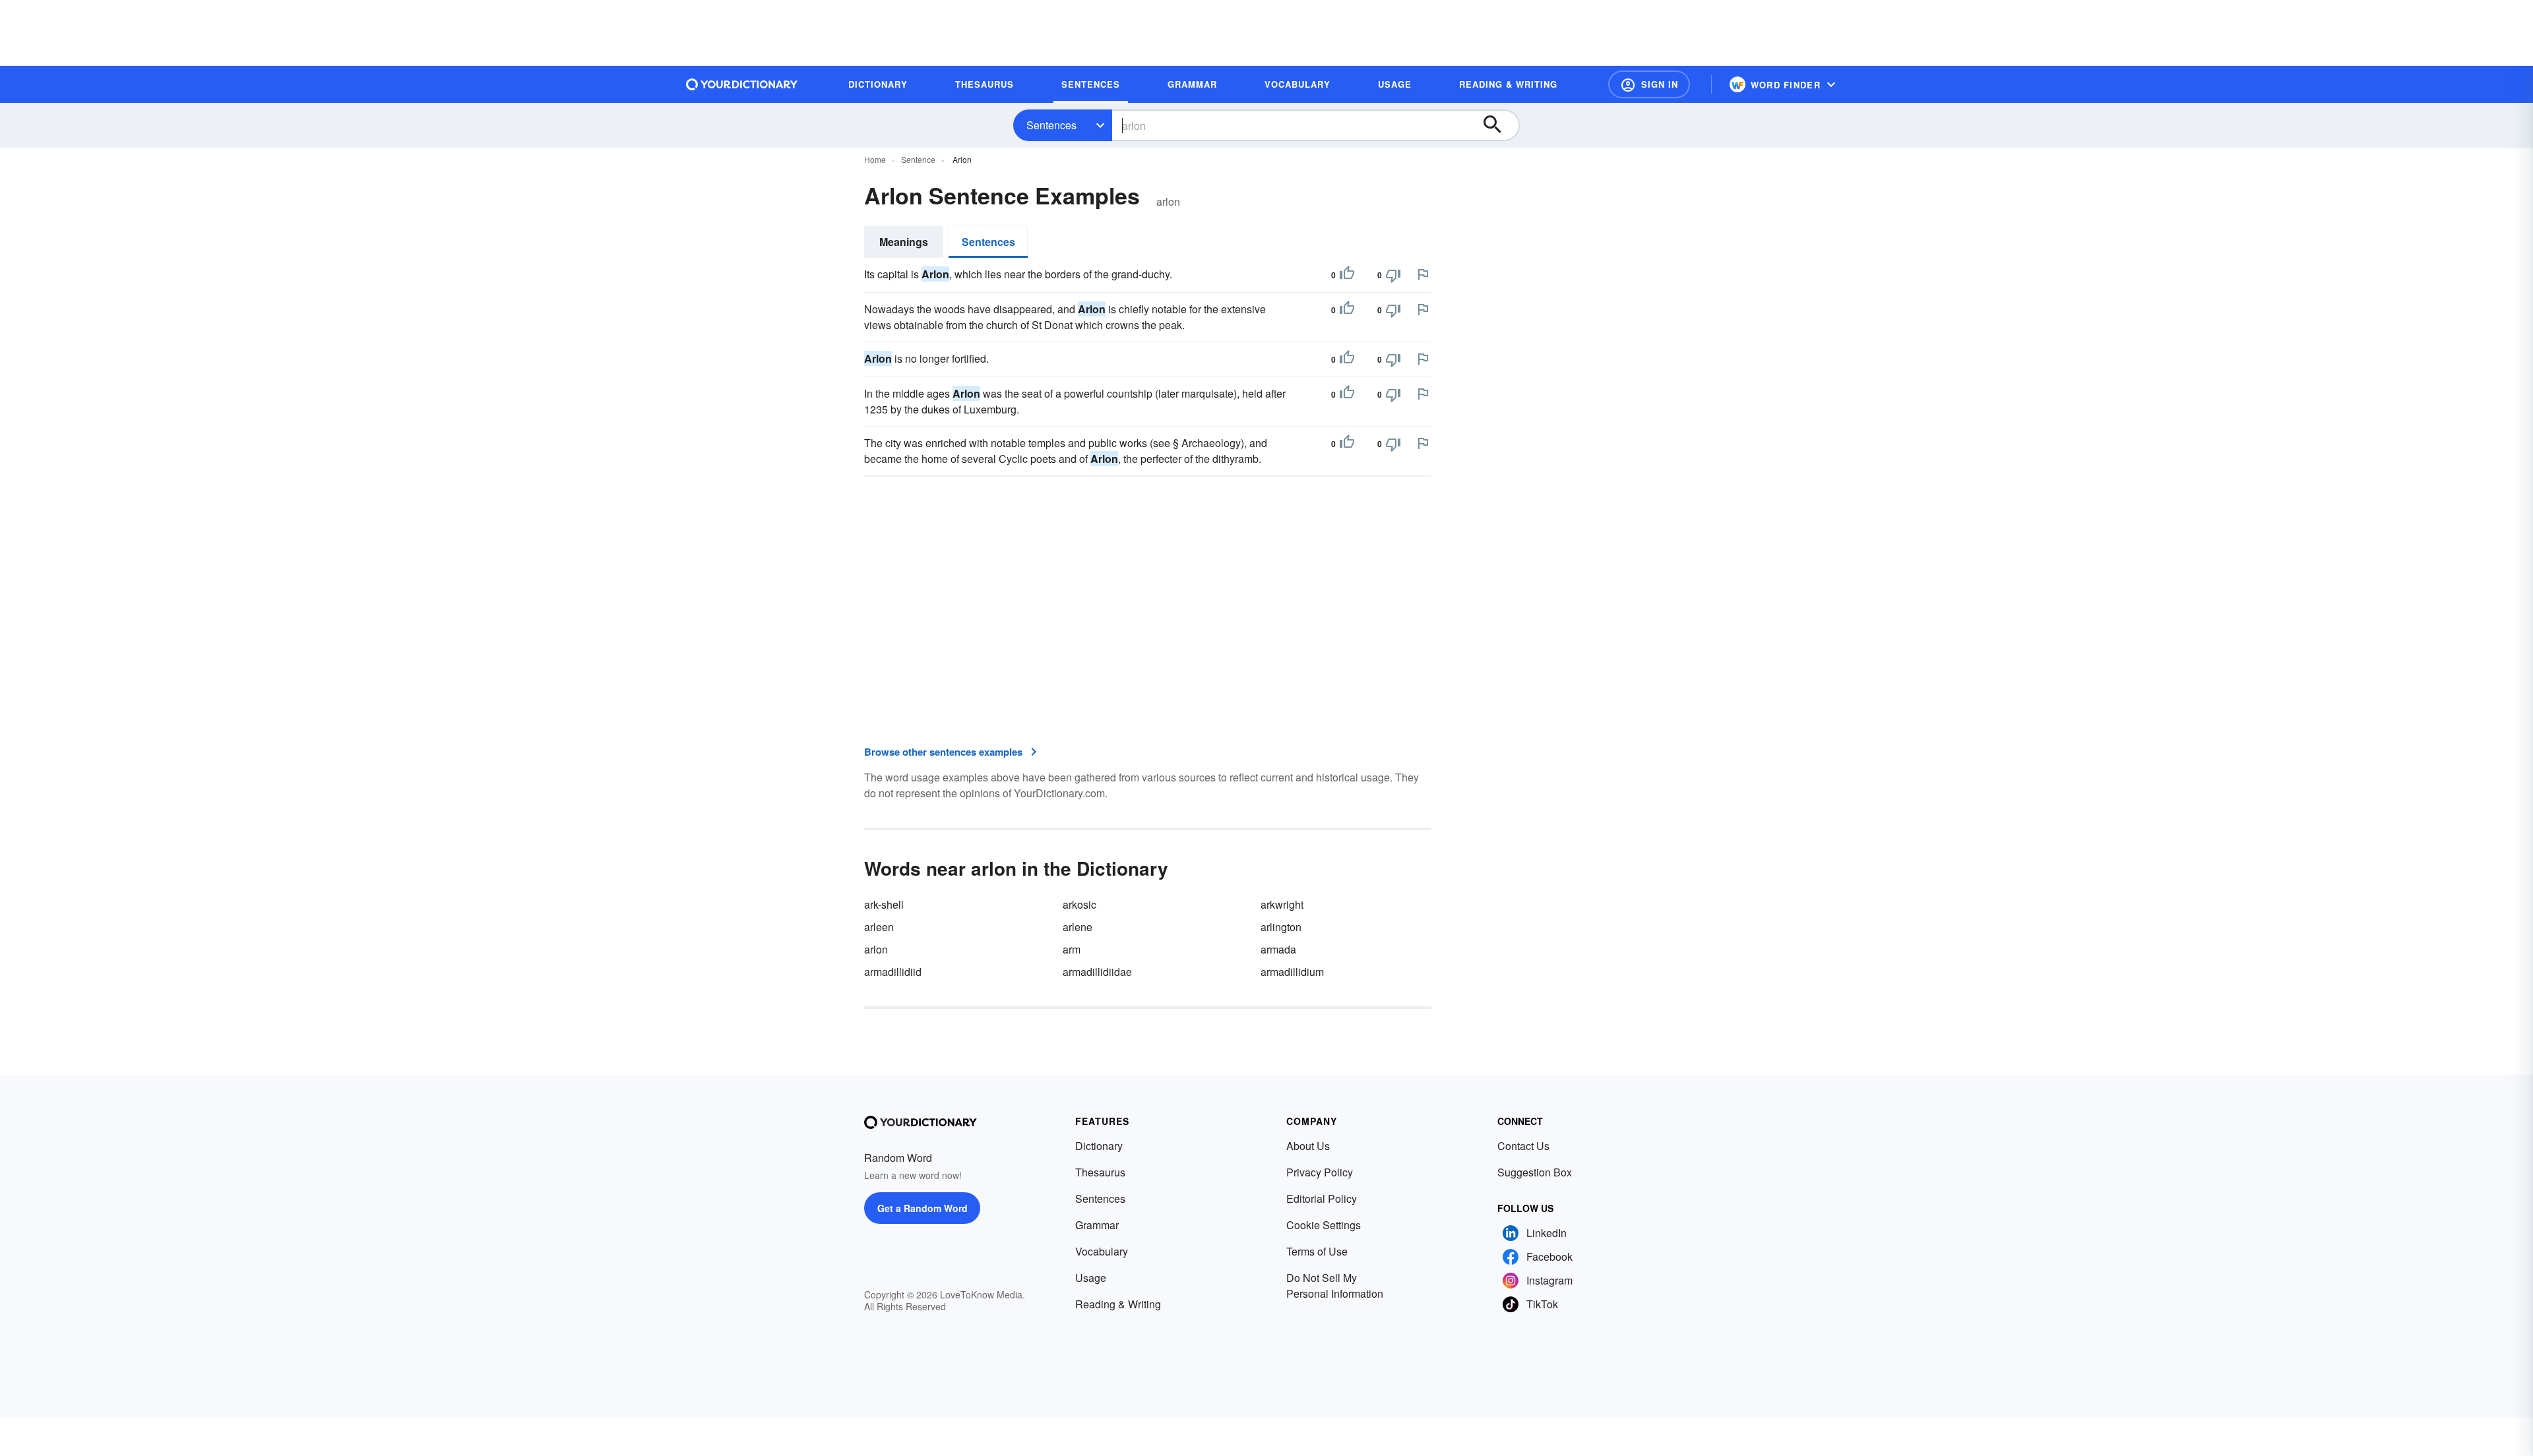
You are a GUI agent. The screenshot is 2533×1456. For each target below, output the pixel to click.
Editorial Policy (1322, 1198)
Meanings (904, 242)
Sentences (1051, 125)
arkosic (1079, 904)
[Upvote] (1347, 275)
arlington (1281, 927)
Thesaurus (1100, 1172)
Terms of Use (1317, 1251)
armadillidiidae (1097, 972)
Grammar (1097, 1225)
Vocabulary (1102, 1251)
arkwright (1282, 904)
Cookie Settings (1324, 1225)
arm (1072, 949)
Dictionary (1099, 1146)
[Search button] (1499, 125)
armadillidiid (893, 972)
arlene (1078, 927)
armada (1278, 949)
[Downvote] (1393, 275)
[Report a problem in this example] (1423, 274)
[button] (1649, 84)
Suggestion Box (1535, 1172)
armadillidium (1292, 972)
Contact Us (1523, 1146)
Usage (1091, 1278)
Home (875, 159)
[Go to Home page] (742, 84)
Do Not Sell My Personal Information (1335, 1286)
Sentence (918, 159)
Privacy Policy (1320, 1172)
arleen (879, 927)
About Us (1308, 1146)
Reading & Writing (1118, 1304)
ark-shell (884, 904)
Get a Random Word (923, 1208)
